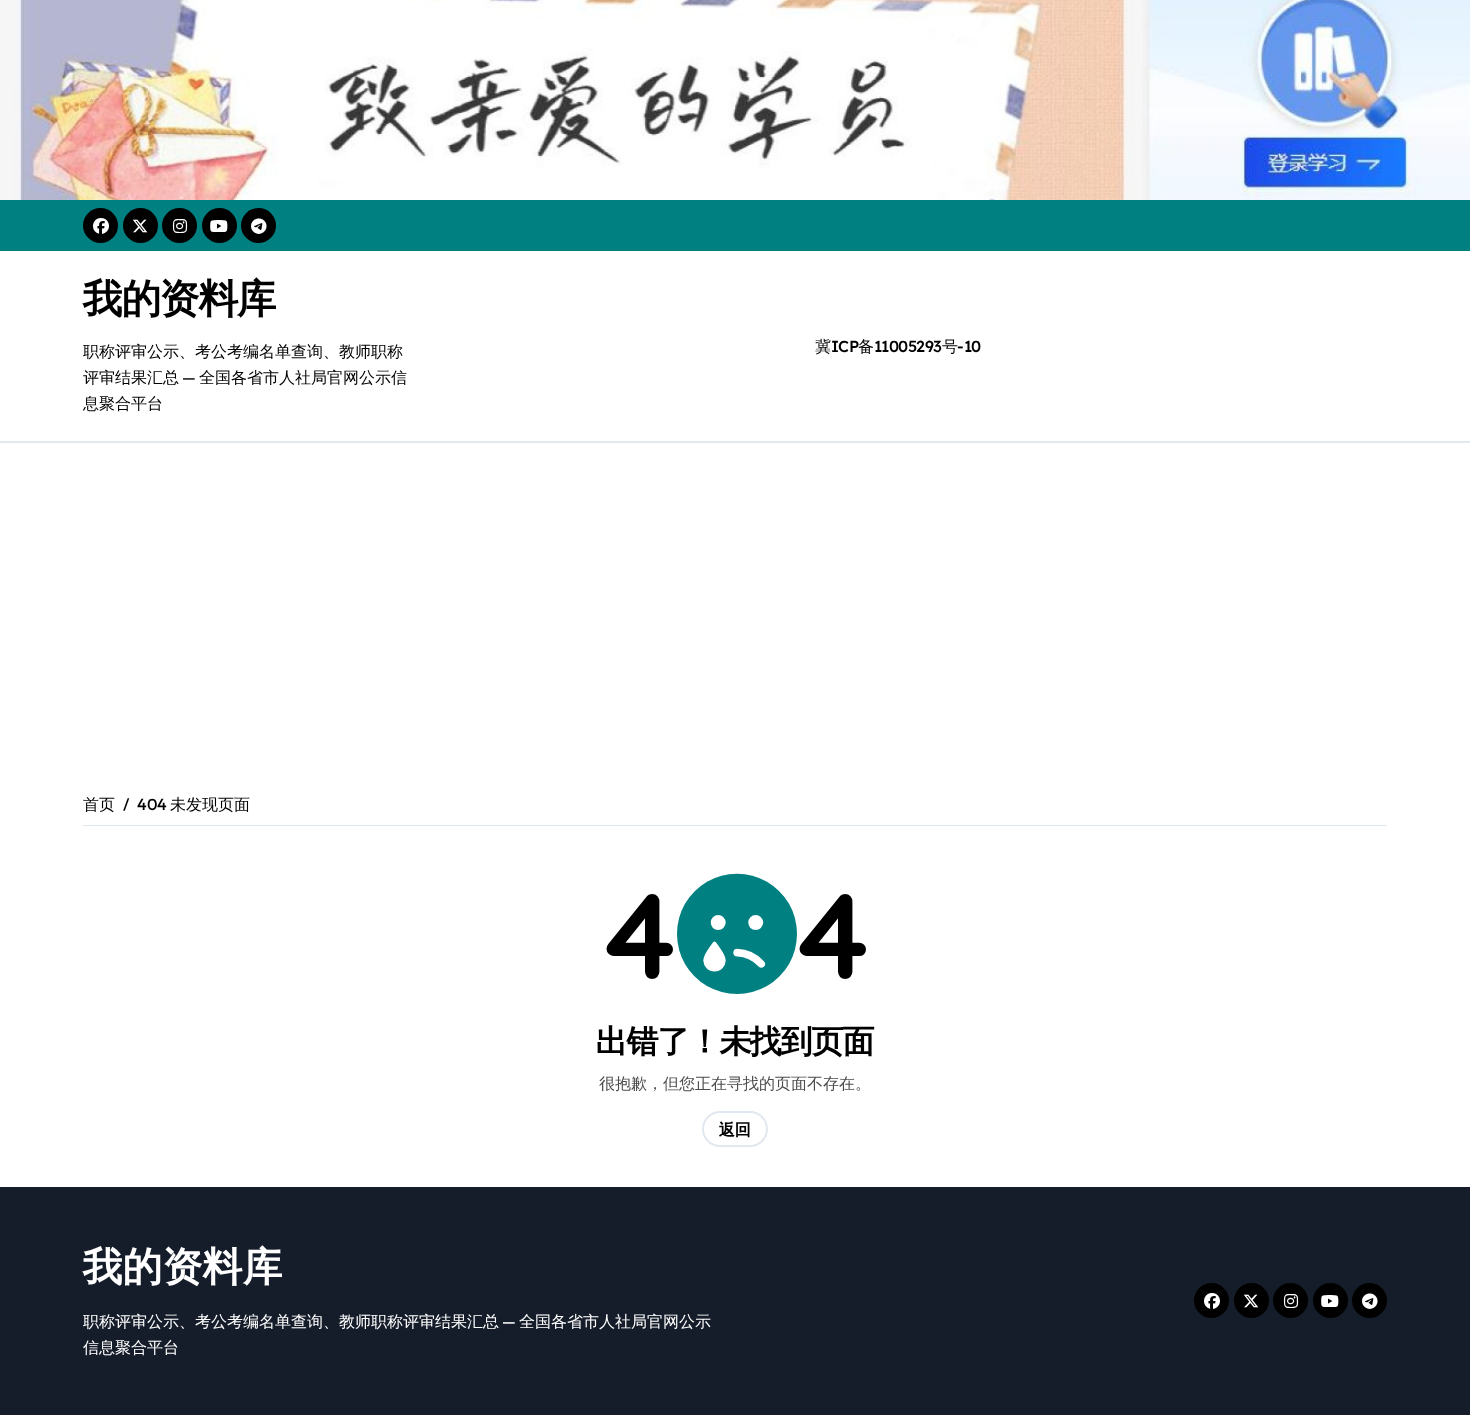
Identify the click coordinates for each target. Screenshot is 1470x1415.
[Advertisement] (735, 593)
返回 (735, 1129)
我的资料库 (179, 297)
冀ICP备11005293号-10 (898, 346)
